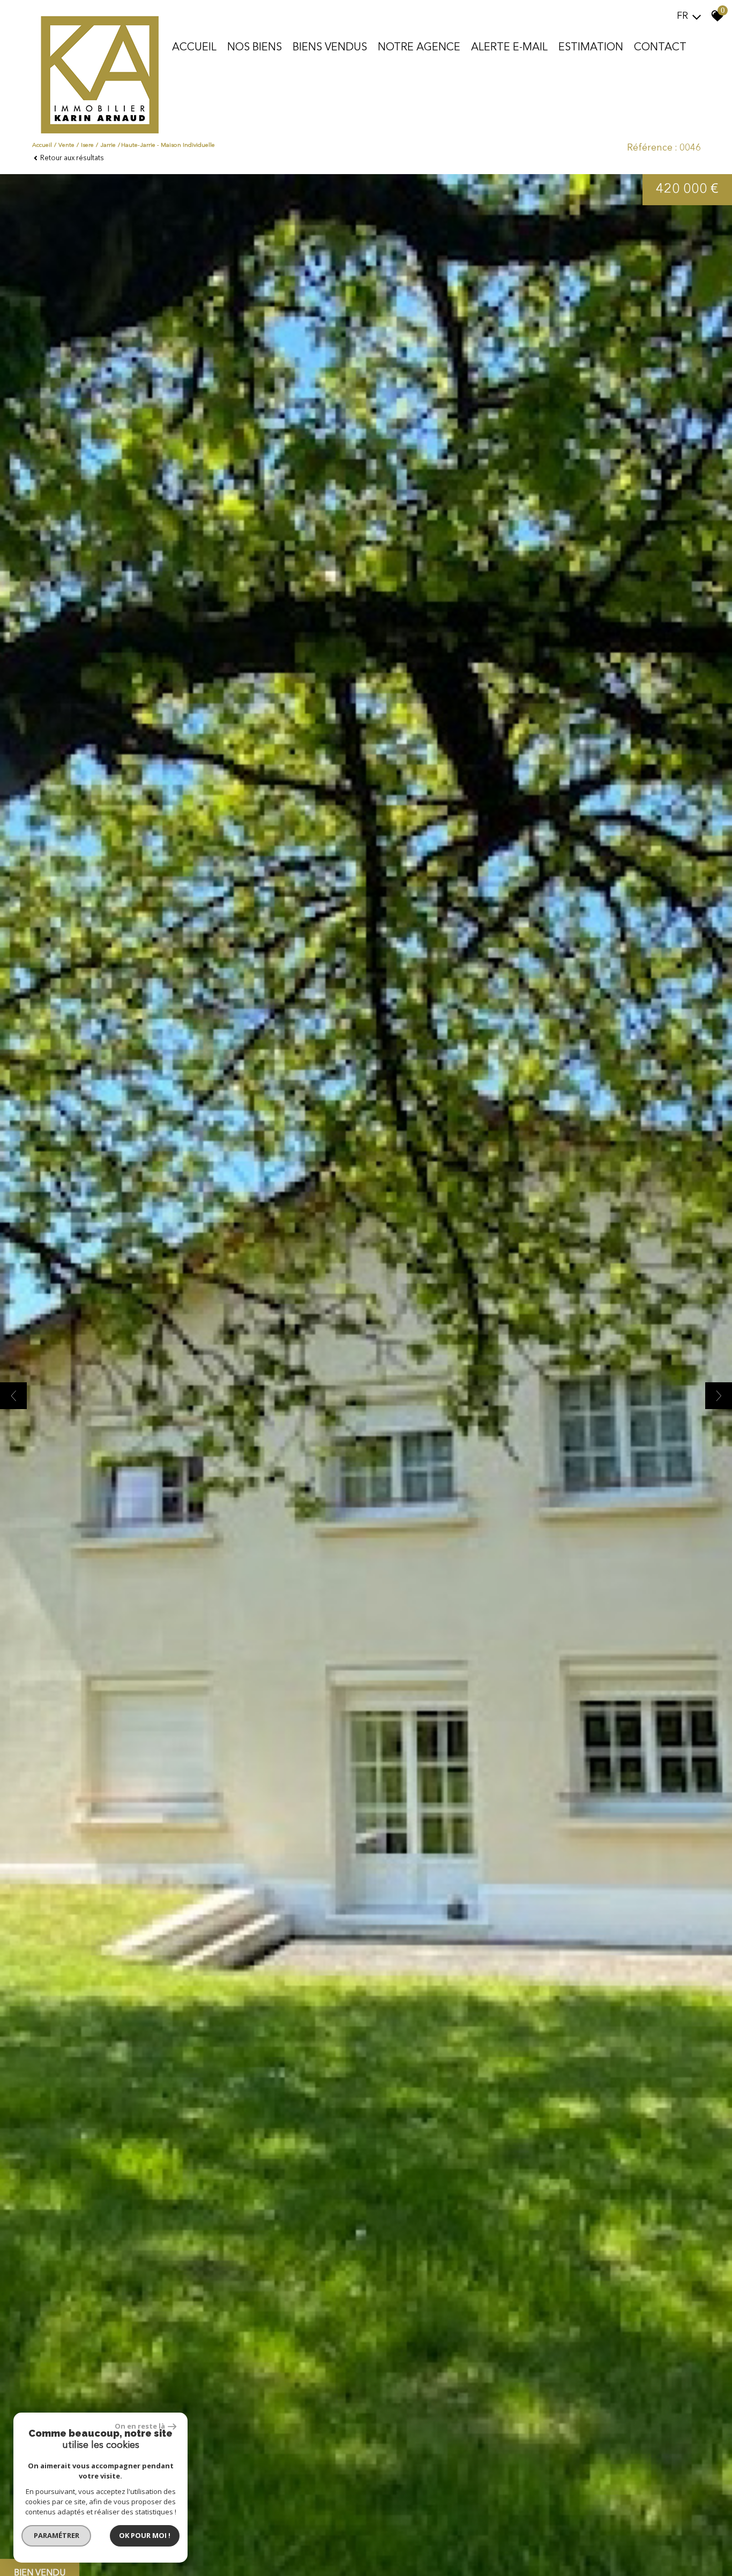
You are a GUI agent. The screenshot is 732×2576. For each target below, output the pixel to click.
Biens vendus (330, 48)
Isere (87, 145)
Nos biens (255, 48)
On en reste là (140, 2426)
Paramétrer (57, 2535)
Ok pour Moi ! (145, 2535)
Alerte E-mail (509, 48)
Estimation (591, 48)
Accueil (194, 48)
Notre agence (419, 48)
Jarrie (108, 145)
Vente (66, 145)
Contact (660, 48)
